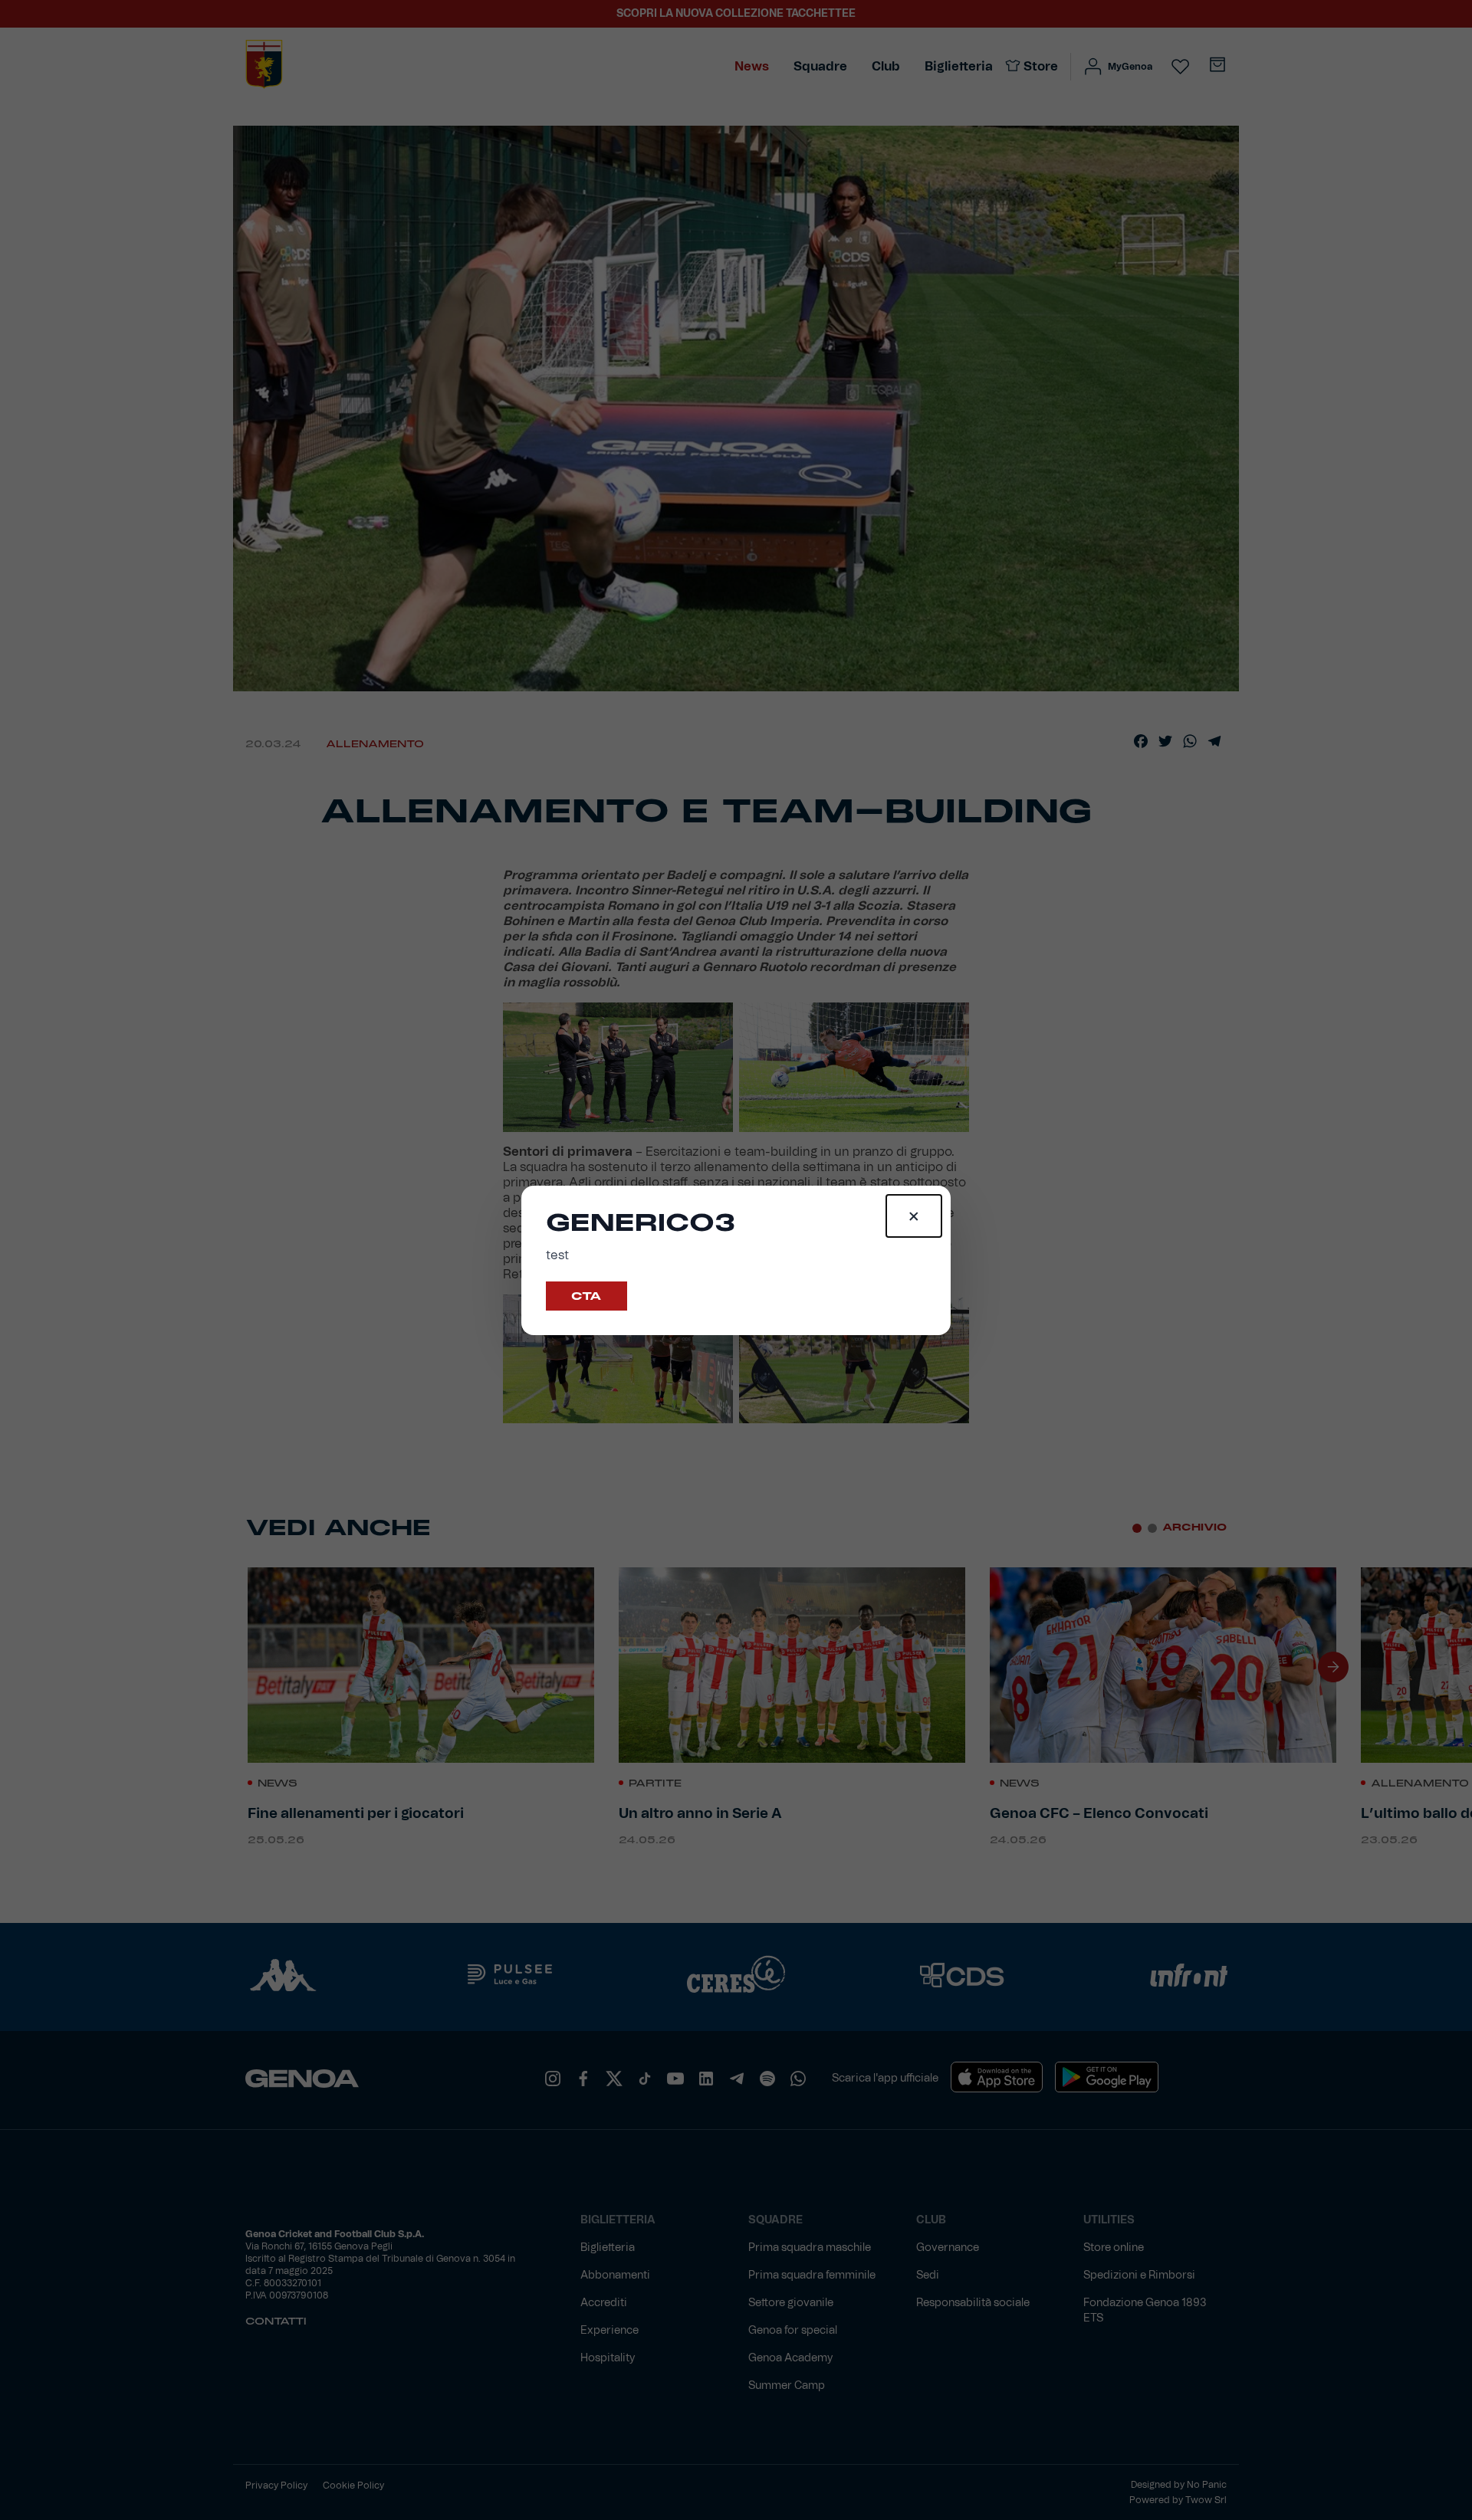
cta (586, 1296)
